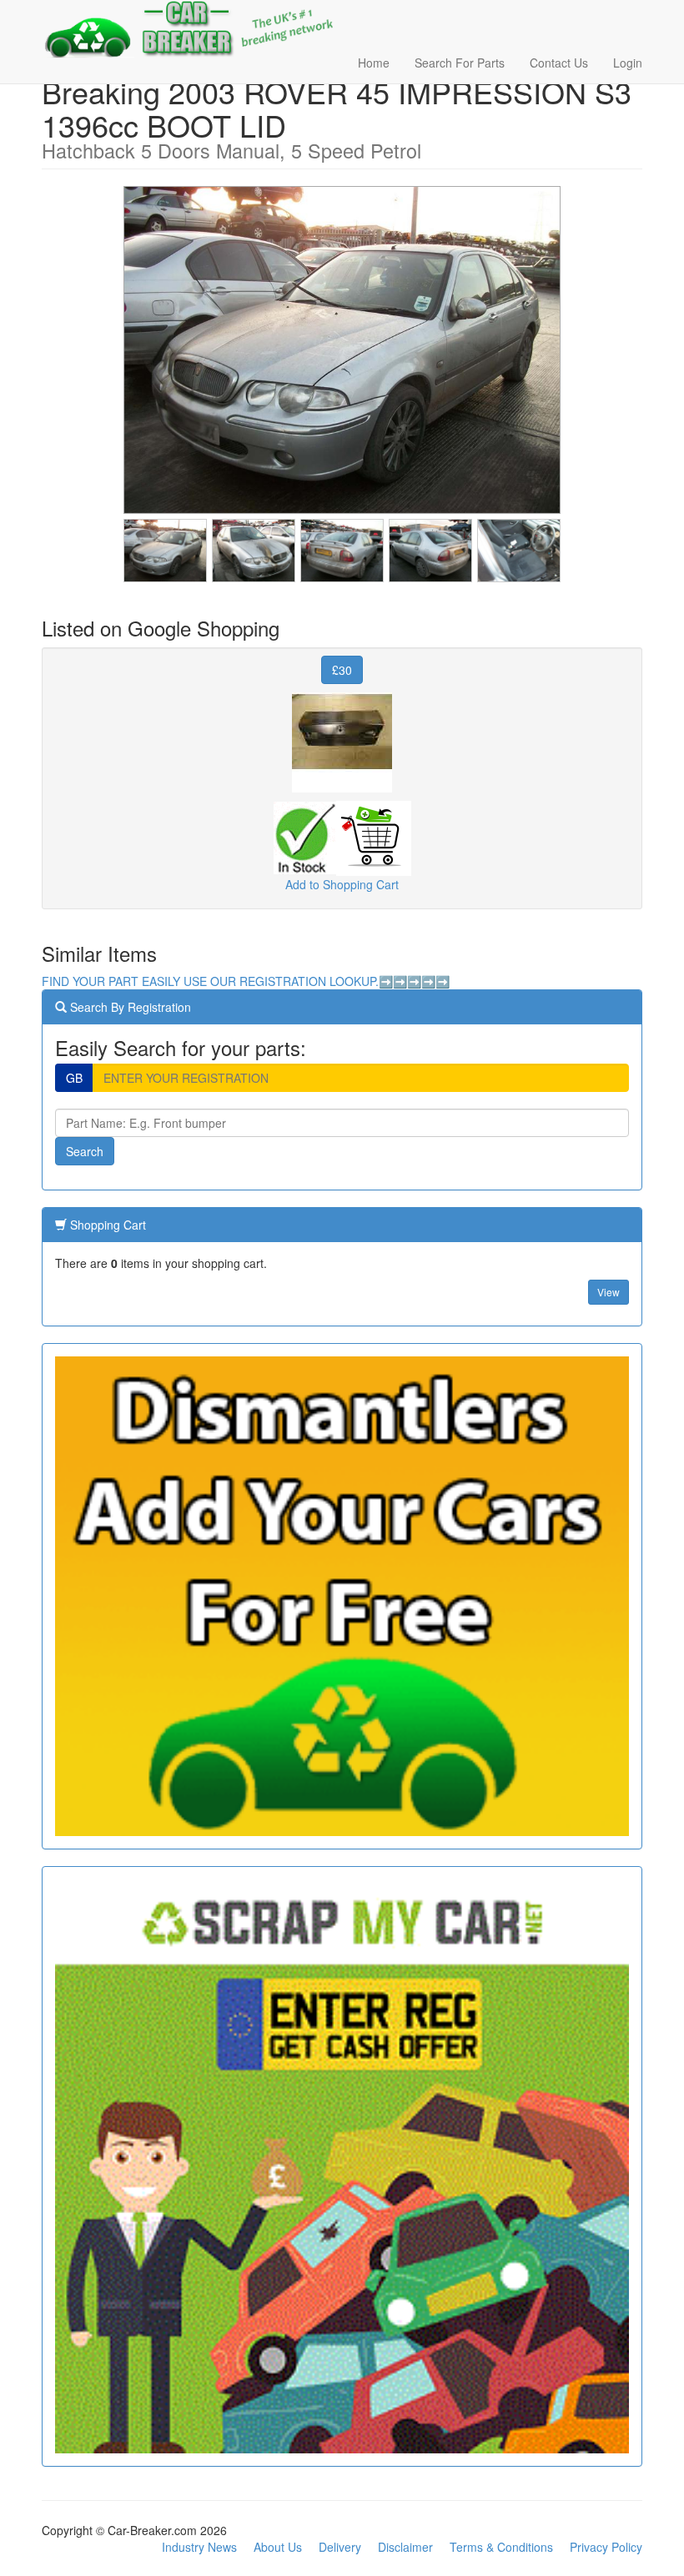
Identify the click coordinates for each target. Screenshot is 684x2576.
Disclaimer (405, 2547)
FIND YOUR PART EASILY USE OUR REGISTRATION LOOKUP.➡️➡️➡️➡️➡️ (246, 981)
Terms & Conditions (501, 2547)
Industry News (199, 2547)
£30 (342, 670)
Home (374, 63)
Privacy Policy (606, 2547)
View (609, 1292)
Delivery (340, 2547)
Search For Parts (460, 63)
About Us (278, 2547)
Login (628, 63)
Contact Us (559, 63)
